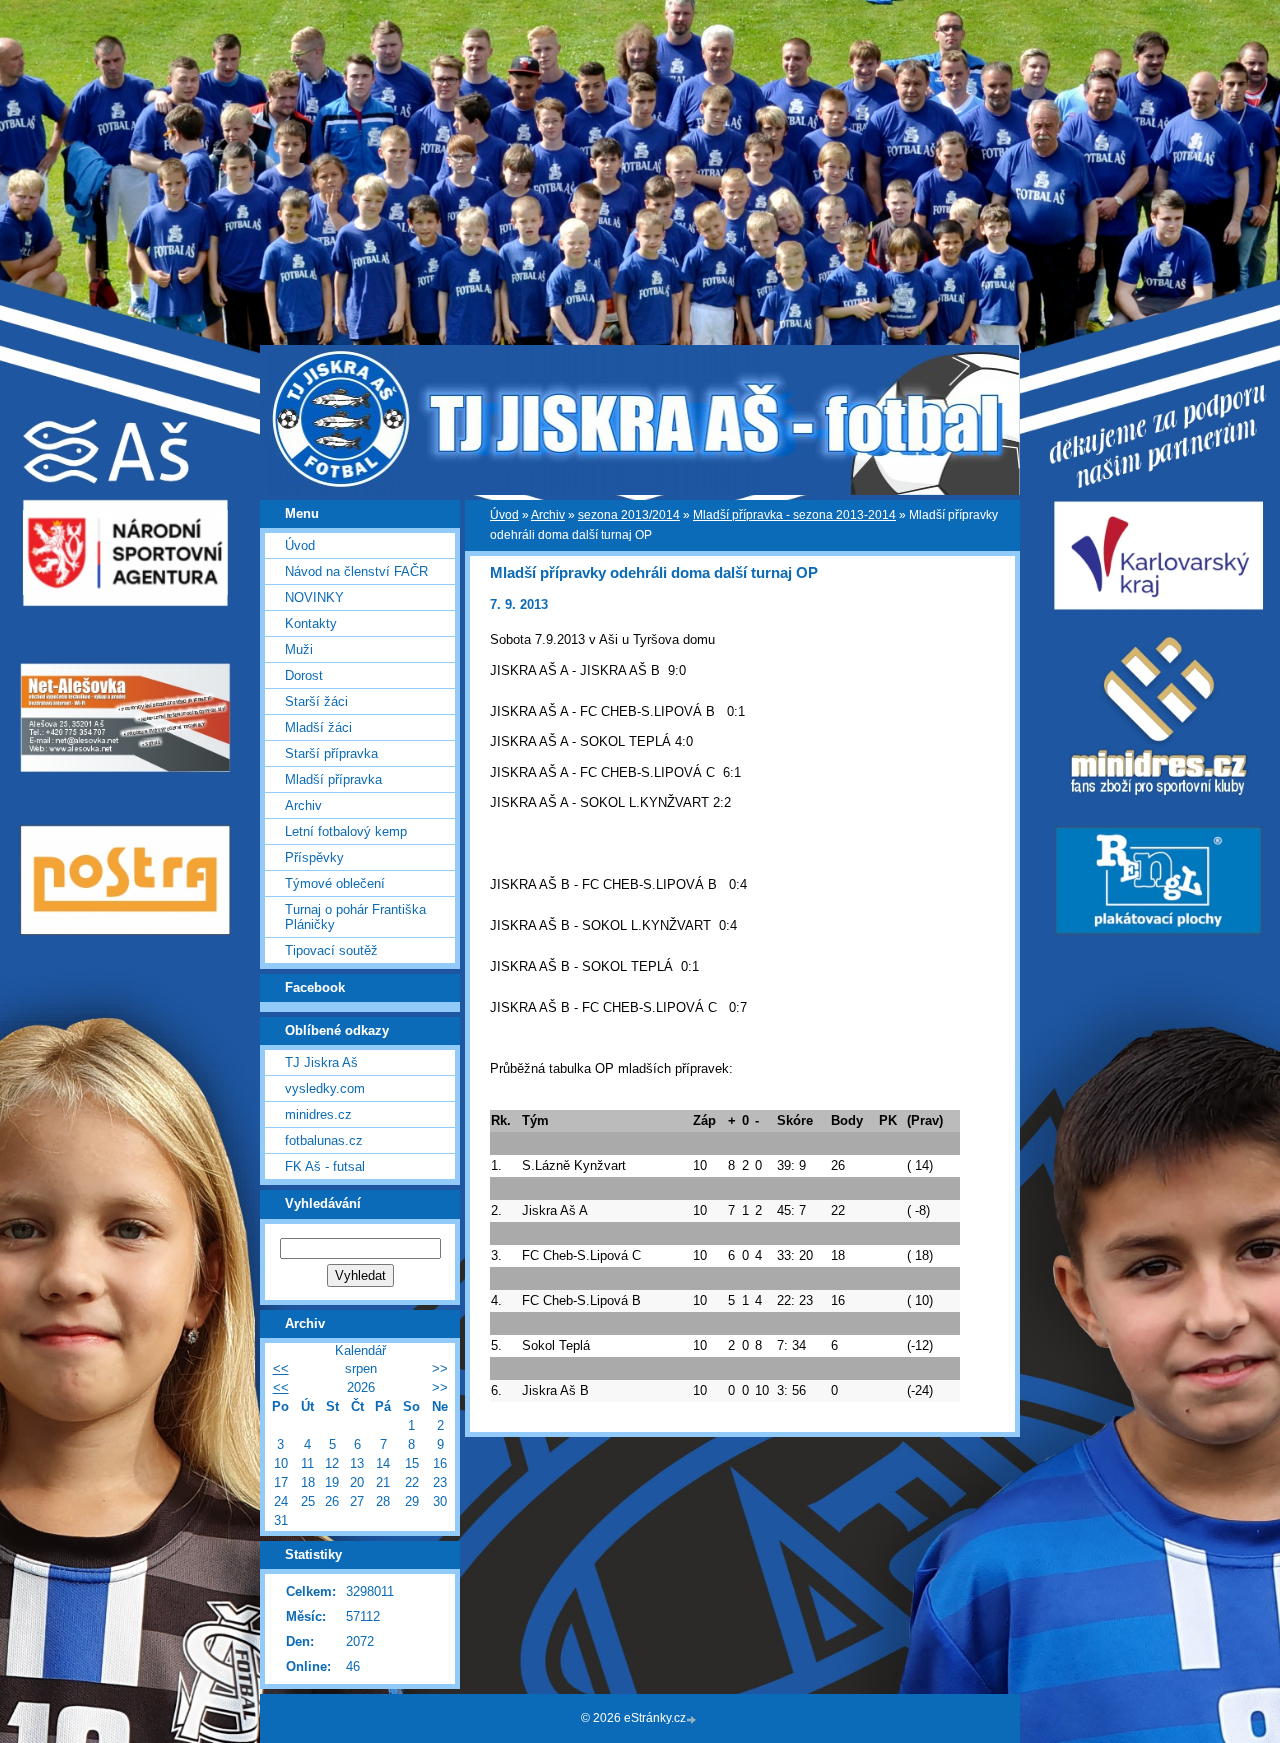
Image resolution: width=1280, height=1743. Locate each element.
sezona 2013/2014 (629, 515)
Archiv (548, 515)
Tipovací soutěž (331, 950)
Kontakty (311, 623)
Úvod (504, 515)
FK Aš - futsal (325, 1166)
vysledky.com (325, 1088)
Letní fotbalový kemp (346, 831)
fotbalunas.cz (324, 1140)
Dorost (304, 675)
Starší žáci (316, 701)
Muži (299, 649)
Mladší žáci (318, 727)
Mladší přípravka (333, 779)
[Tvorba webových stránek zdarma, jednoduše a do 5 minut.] (693, 1719)
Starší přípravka (331, 753)
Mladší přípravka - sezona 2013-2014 (794, 515)
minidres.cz (318, 1114)
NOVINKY (314, 597)
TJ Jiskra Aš (321, 1062)
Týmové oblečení (335, 883)
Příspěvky (314, 857)
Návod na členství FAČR (356, 571)
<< (281, 1368)
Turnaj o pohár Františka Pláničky (355, 917)
